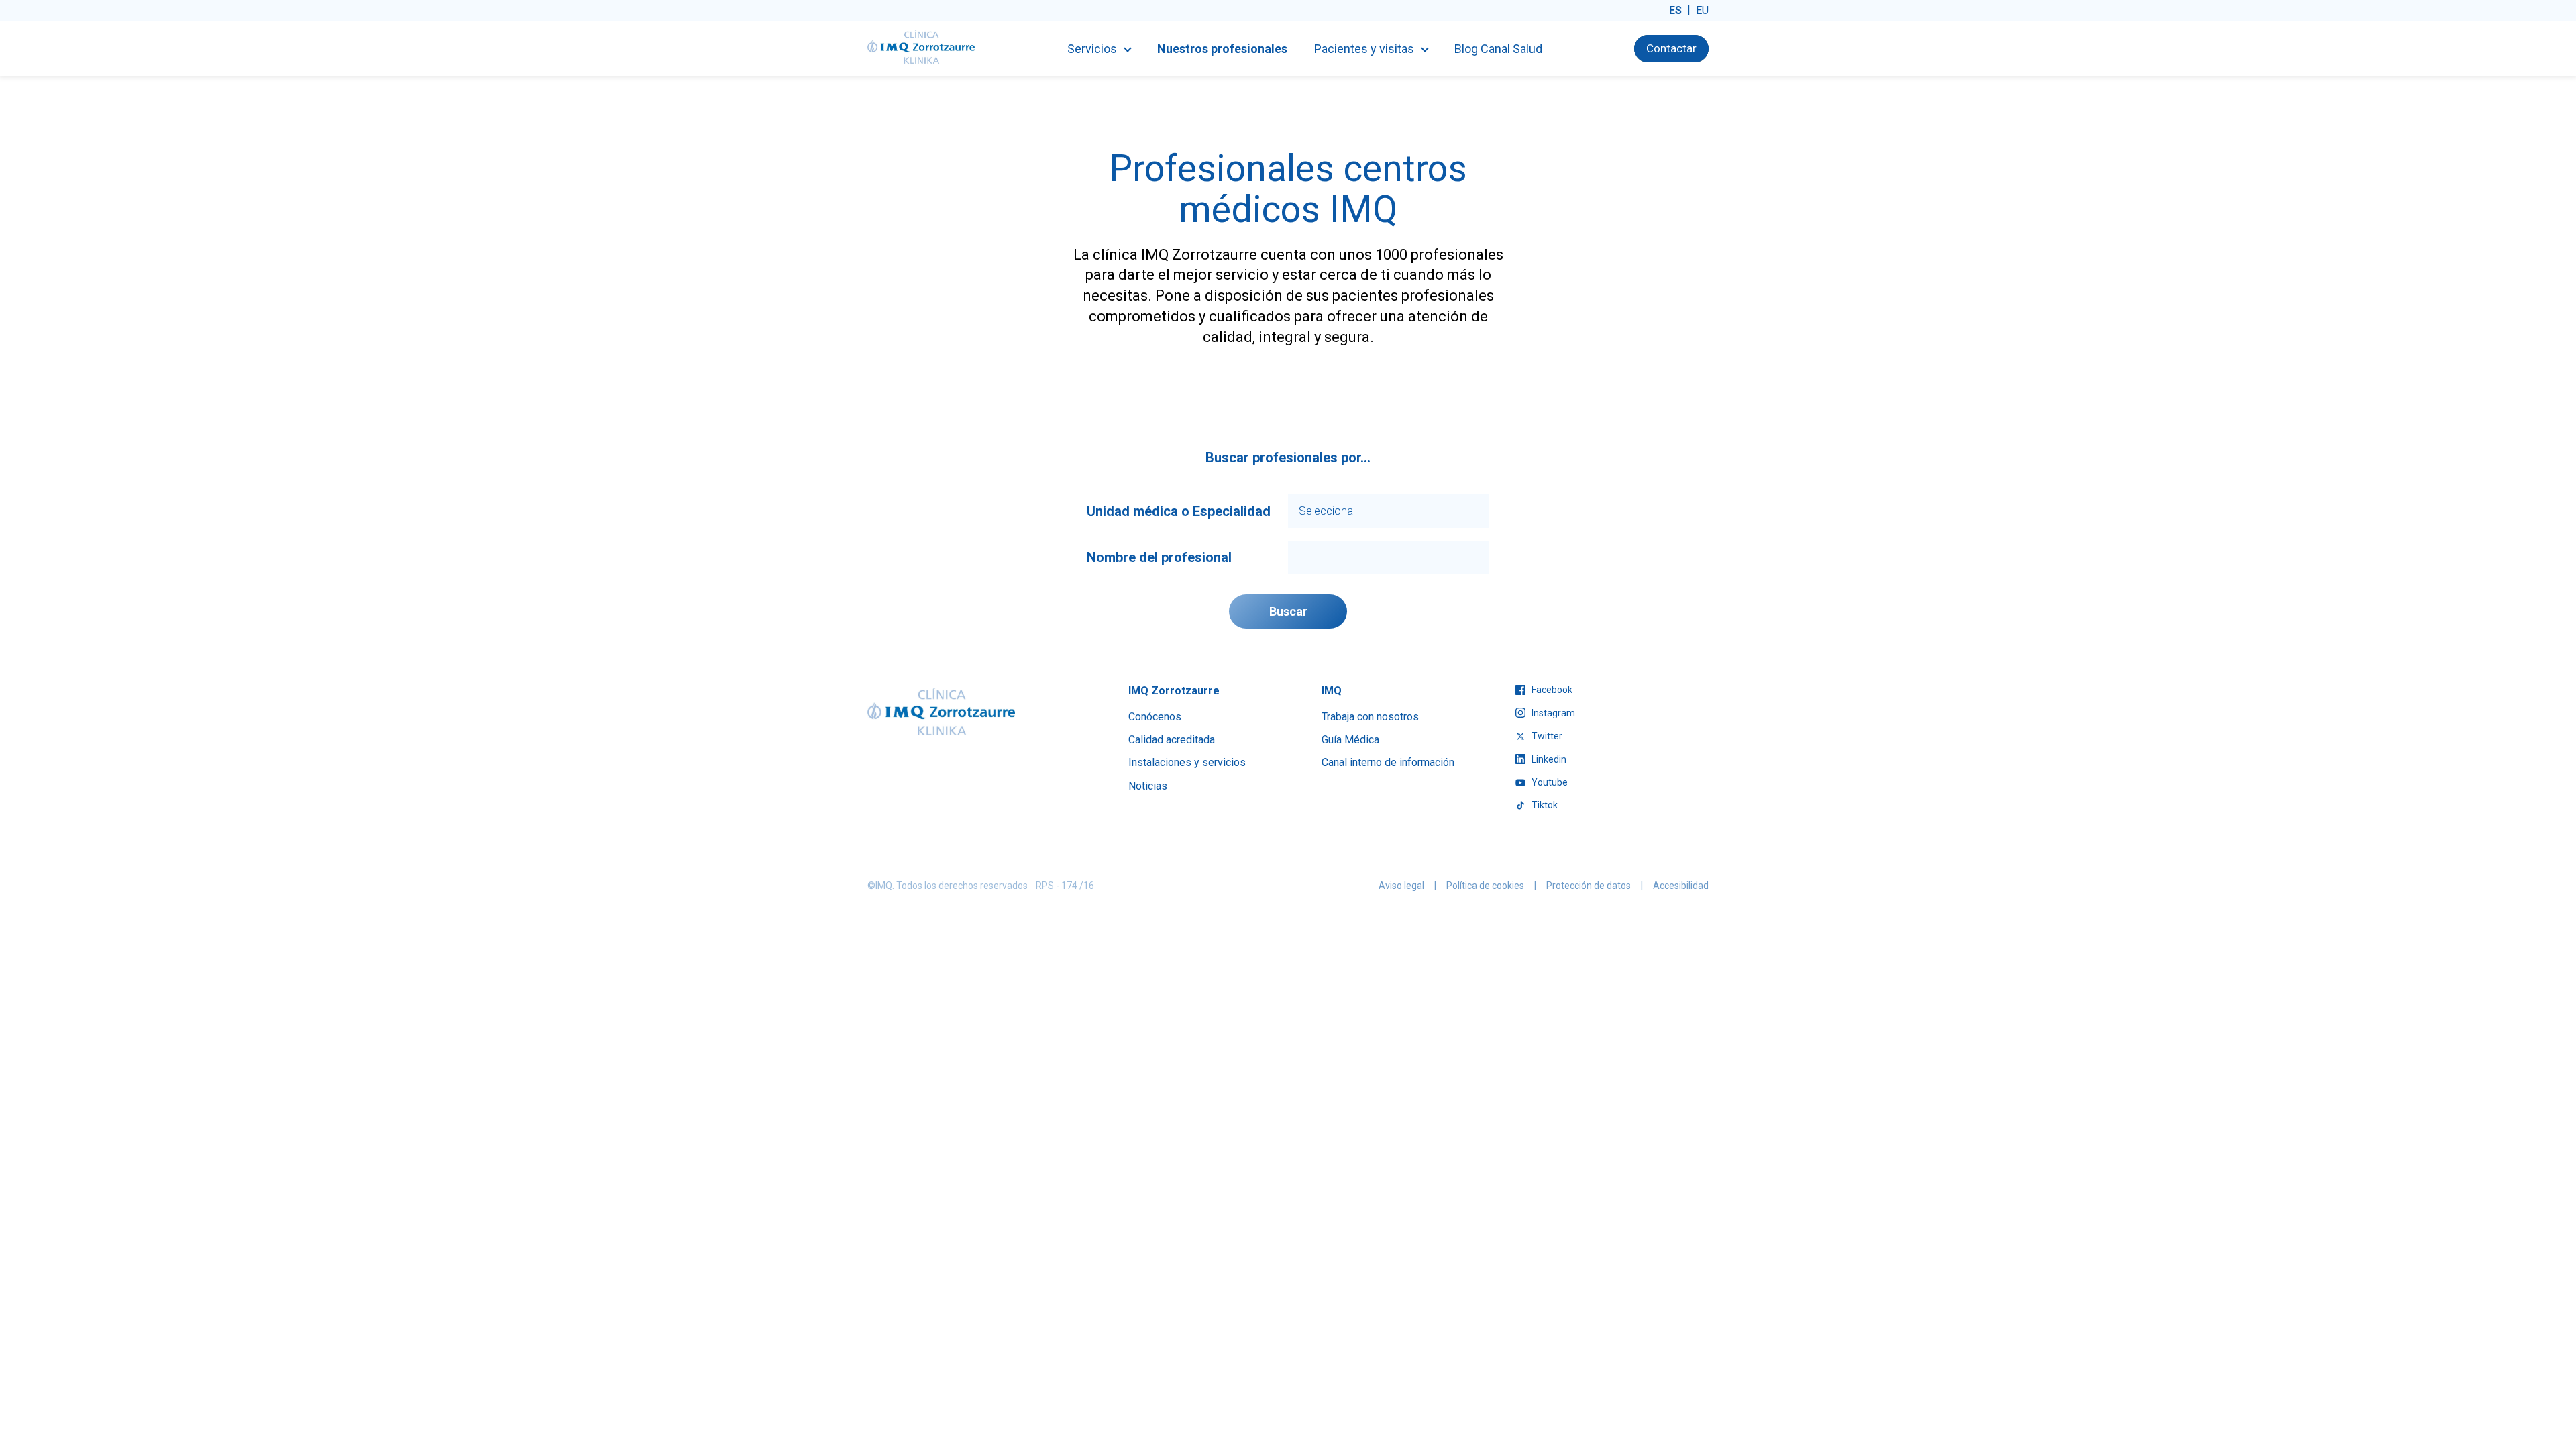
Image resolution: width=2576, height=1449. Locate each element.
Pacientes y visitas (1364, 49)
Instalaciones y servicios (1187, 762)
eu (1702, 10)
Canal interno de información (1388, 762)
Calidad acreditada (1172, 740)
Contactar (1671, 48)
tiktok (1544, 805)
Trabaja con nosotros (1370, 717)
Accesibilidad (1681, 885)
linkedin (1548, 759)
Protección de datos (1589, 885)
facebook (1551, 690)
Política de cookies (1485, 885)
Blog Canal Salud (1498, 49)
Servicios (1092, 49)
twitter (1546, 736)
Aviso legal (1401, 885)
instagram (1552, 713)
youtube (1549, 782)
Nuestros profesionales (1222, 49)
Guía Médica (1350, 740)
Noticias (1148, 786)
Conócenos (1155, 717)
